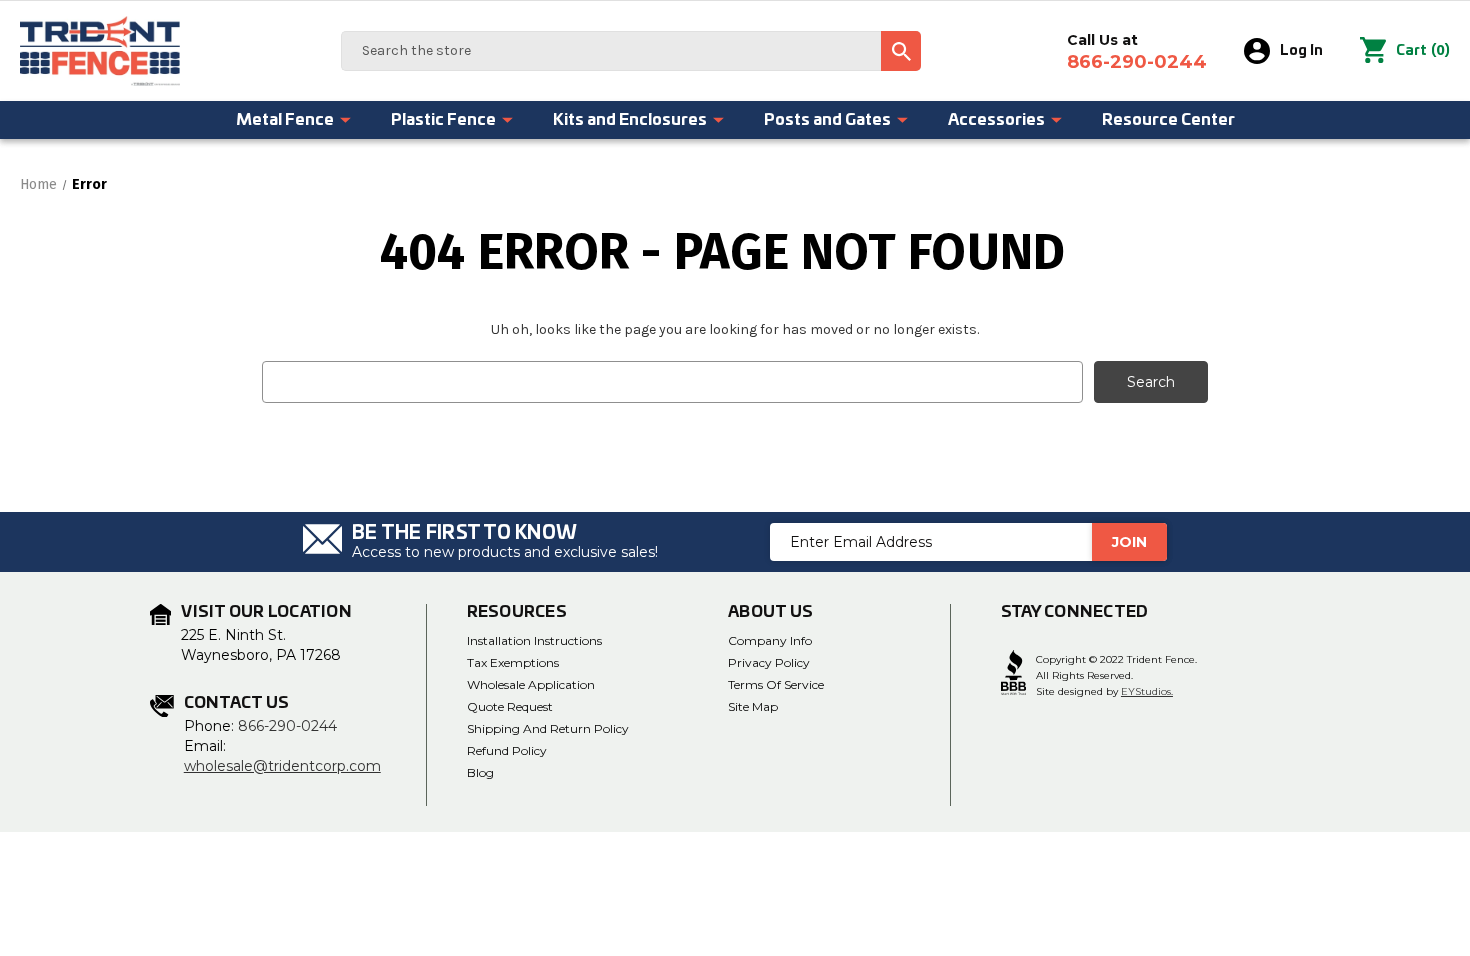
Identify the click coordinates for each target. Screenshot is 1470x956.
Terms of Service (776, 684)
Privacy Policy (769, 662)
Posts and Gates (827, 120)
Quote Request (510, 706)
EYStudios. (1147, 691)
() (1423, 50)
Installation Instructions (534, 640)
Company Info (770, 640)
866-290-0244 (287, 726)
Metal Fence (285, 120)
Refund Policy (507, 750)
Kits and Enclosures (630, 120)
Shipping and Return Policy (548, 728)
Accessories (996, 120)
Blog (480, 772)
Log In (1301, 51)
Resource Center (1168, 120)
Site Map (753, 706)
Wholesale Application (531, 684)
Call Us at (1137, 52)
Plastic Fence (443, 120)
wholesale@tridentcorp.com (282, 766)
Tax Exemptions (513, 662)
